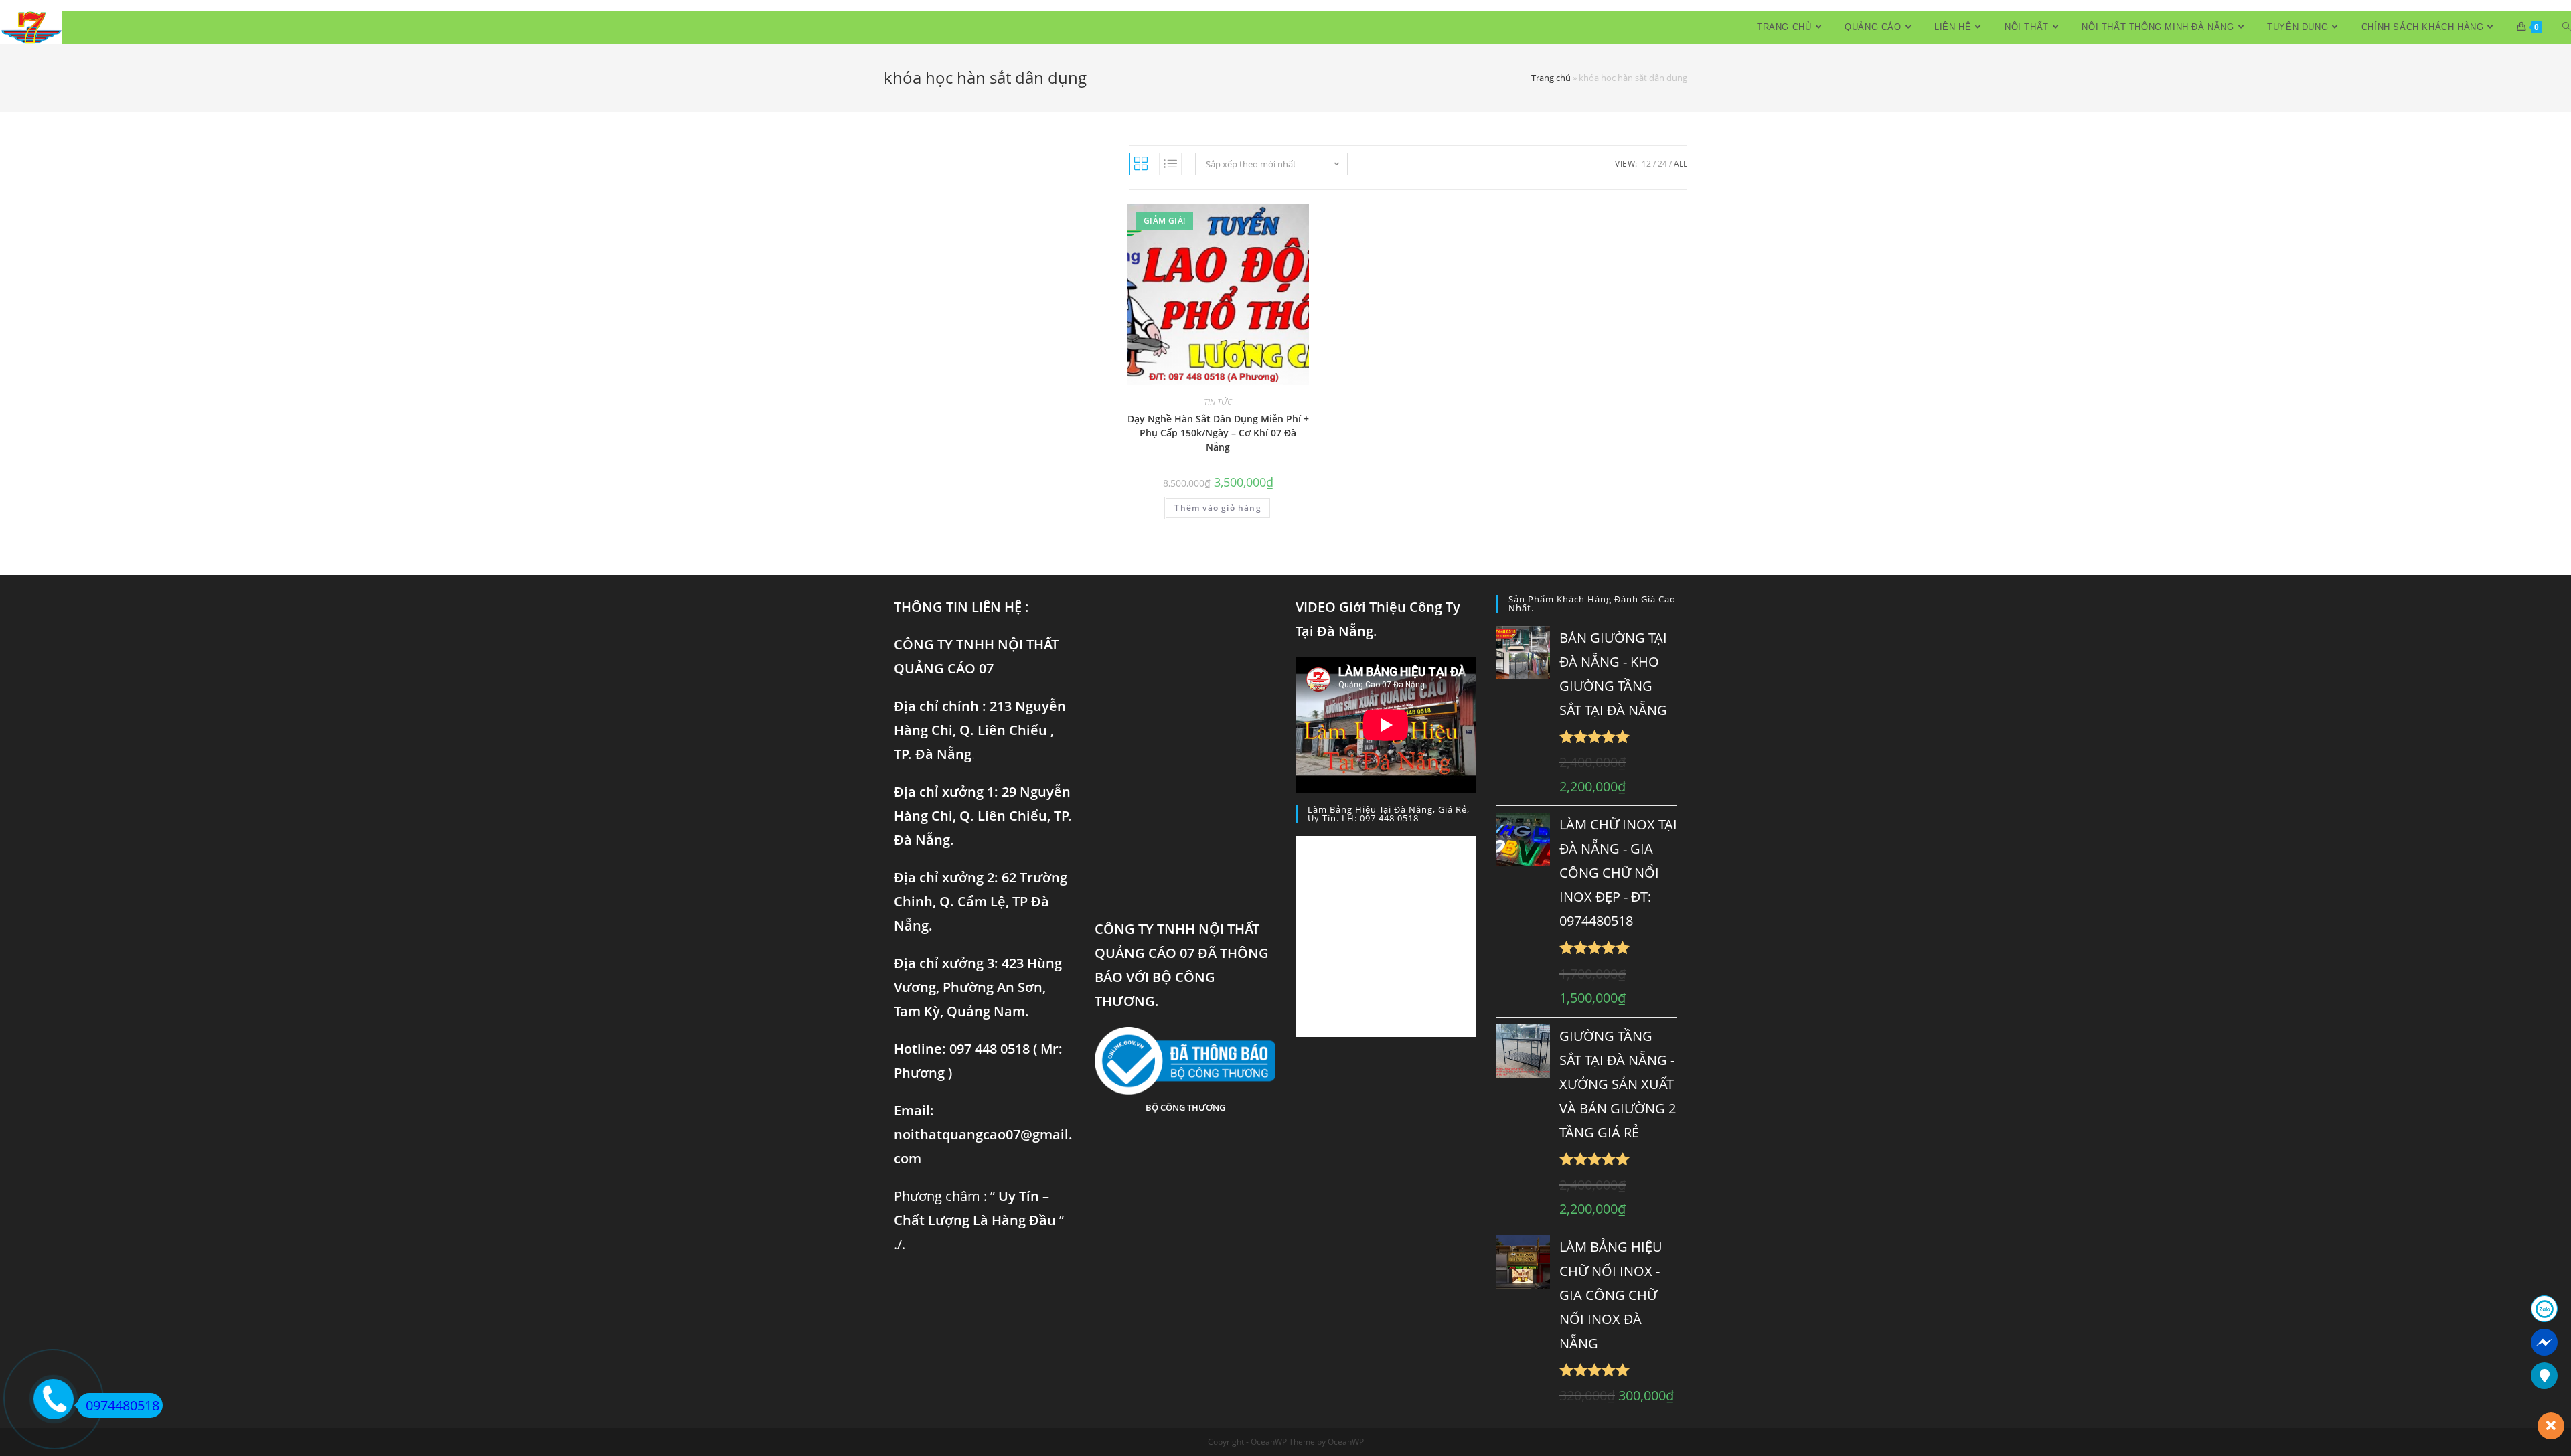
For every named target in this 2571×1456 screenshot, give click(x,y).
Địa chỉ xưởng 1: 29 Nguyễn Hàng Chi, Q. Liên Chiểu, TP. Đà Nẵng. (983, 816)
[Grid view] (1141, 164)
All (1681, 164)
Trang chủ (1551, 78)
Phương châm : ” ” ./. (979, 1220)
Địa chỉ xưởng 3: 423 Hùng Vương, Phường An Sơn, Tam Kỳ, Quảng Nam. (978, 987)
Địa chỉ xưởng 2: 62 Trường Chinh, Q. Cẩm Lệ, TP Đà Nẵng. (981, 901)
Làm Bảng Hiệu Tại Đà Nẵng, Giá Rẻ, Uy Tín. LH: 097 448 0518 (1389, 814)
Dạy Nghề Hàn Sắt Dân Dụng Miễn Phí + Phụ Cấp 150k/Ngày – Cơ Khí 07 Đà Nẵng (1218, 433)
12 (1646, 164)
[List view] (1170, 164)
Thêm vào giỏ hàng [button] (1218, 508)
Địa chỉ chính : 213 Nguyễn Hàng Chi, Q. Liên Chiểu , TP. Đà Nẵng (980, 730)
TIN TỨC (1218, 402)
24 (1662, 164)
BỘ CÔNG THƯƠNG (1185, 1107)
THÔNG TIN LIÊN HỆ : (961, 607)
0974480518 (123, 1405)
